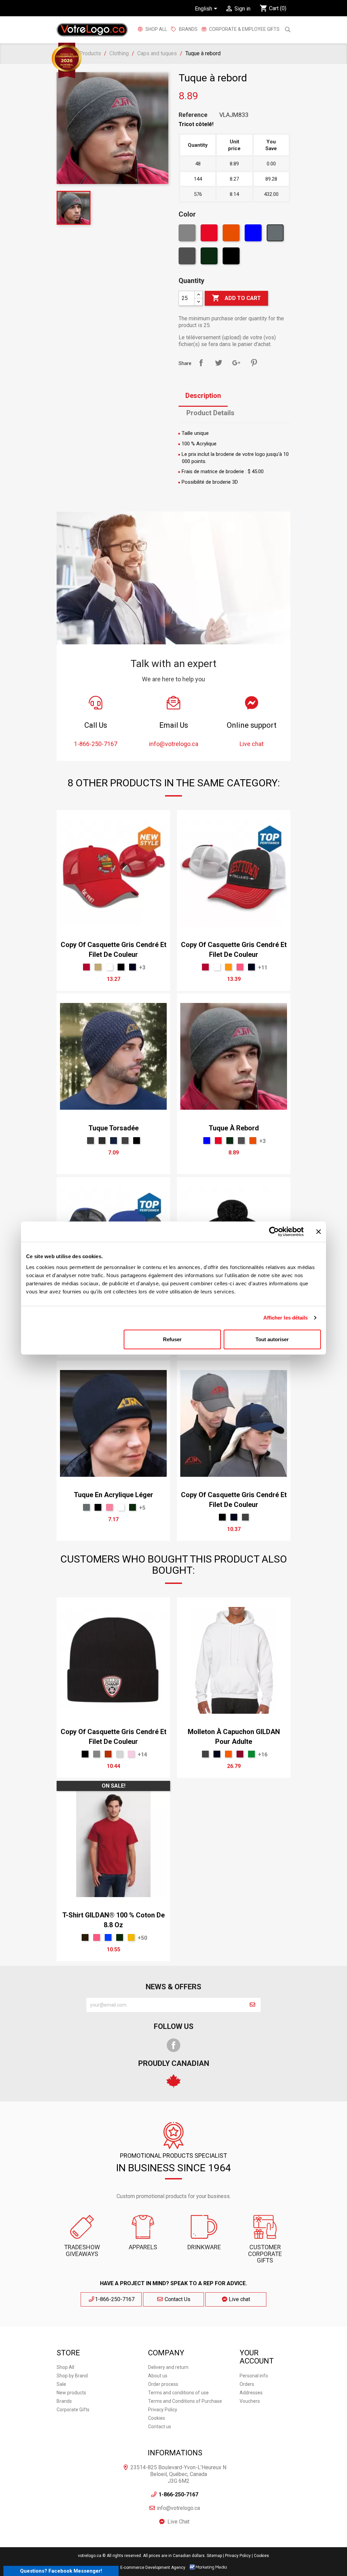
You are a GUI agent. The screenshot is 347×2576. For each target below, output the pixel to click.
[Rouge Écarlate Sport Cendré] (210, 235)
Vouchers (250, 2401)
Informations (175, 2453)
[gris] (188, 258)
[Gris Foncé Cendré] (102, 1141)
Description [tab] (203, 396)
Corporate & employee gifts (244, 29)
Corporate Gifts (73, 2410)
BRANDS (188, 29)
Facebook (173, 2045)
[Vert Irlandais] (251, 1754)
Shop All (156, 29)
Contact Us (177, 2299)
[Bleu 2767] (114, 1141)
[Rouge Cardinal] (240, 1754)
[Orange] (228, 967)
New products (71, 2393)
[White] (109, 967)
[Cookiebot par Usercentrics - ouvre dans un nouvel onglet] (274, 1232)
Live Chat (179, 2522)
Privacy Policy (163, 2410)
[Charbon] (125, 1141)
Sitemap (214, 2556)
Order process (163, 2384)
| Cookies (260, 2556)
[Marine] (132, 967)
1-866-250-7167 (115, 2299)
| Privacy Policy (237, 2556)
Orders (247, 2384)
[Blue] (254, 235)
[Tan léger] (98, 967)
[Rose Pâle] (131, 1754)
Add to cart (236, 298)
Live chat (239, 2299)
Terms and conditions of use (178, 2393)
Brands (64, 2401)
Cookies (157, 2418)
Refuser (172, 1339)
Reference (193, 115)
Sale (61, 2384)
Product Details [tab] (210, 413)
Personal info (254, 2376)
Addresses (251, 2393)
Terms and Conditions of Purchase (185, 2401)
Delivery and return (168, 2367)
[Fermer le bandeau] (319, 1232)
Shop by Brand (72, 2376)
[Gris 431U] (276, 235)
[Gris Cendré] (120, 1754)
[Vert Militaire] (210, 258)
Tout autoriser (272, 1339)
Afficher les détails (286, 1318)
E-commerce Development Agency (153, 2568)
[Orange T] (228, 1754)
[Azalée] (109, 1507)
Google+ (236, 363)
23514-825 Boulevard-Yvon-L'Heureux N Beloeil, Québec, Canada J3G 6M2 (178, 2474)
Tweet (219, 363)
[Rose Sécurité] (240, 967)
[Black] (232, 258)
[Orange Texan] (108, 1754)
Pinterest (254, 363)
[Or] (131, 1937)
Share (201, 363)
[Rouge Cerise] (86, 967)
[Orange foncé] (232, 235)
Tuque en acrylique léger (114, 1495)
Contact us (160, 2427)
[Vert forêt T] (132, 1507)
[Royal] (108, 1937)
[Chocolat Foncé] (85, 1937)
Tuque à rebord (234, 1128)
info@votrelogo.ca (178, 2508)
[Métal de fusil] (90, 1141)
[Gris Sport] (188, 235)
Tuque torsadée (114, 1128)
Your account (257, 2357)
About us (158, 2376)
